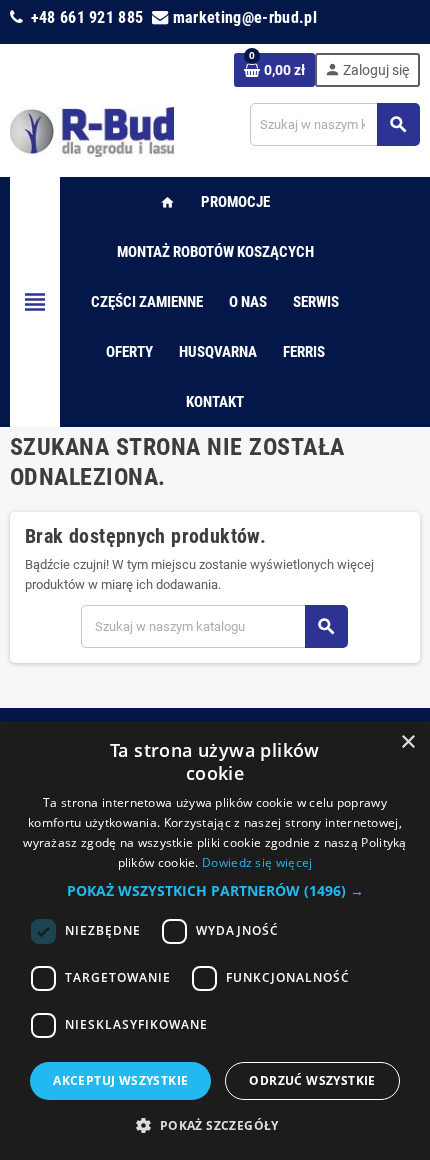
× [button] (407, 742)
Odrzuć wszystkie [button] (312, 1080)
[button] (215, 891)
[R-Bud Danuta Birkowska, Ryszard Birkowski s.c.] (92, 130)
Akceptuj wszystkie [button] (120, 1080)
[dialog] (215, 940)
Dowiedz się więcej (257, 862)
